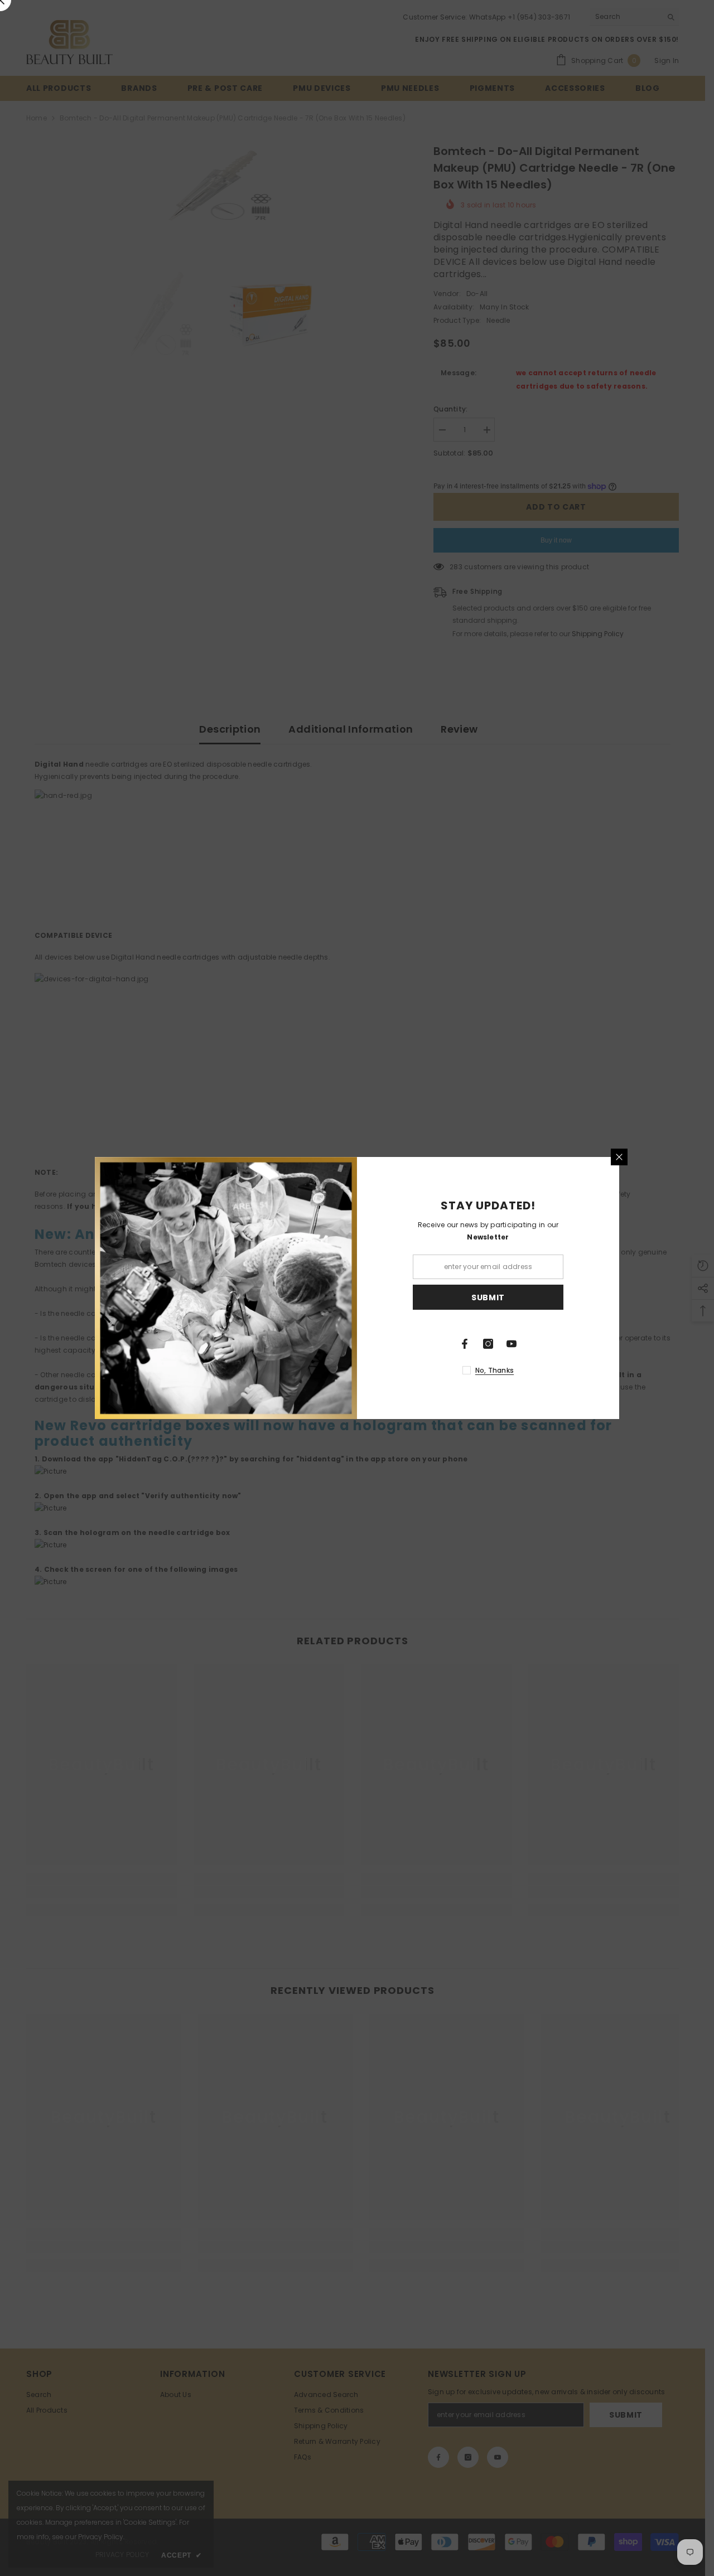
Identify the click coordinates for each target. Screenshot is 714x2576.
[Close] (619, 1157)
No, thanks (495, 1370)
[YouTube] (512, 1344)
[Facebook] (465, 1344)
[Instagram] (488, 1344)
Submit (488, 1297)
